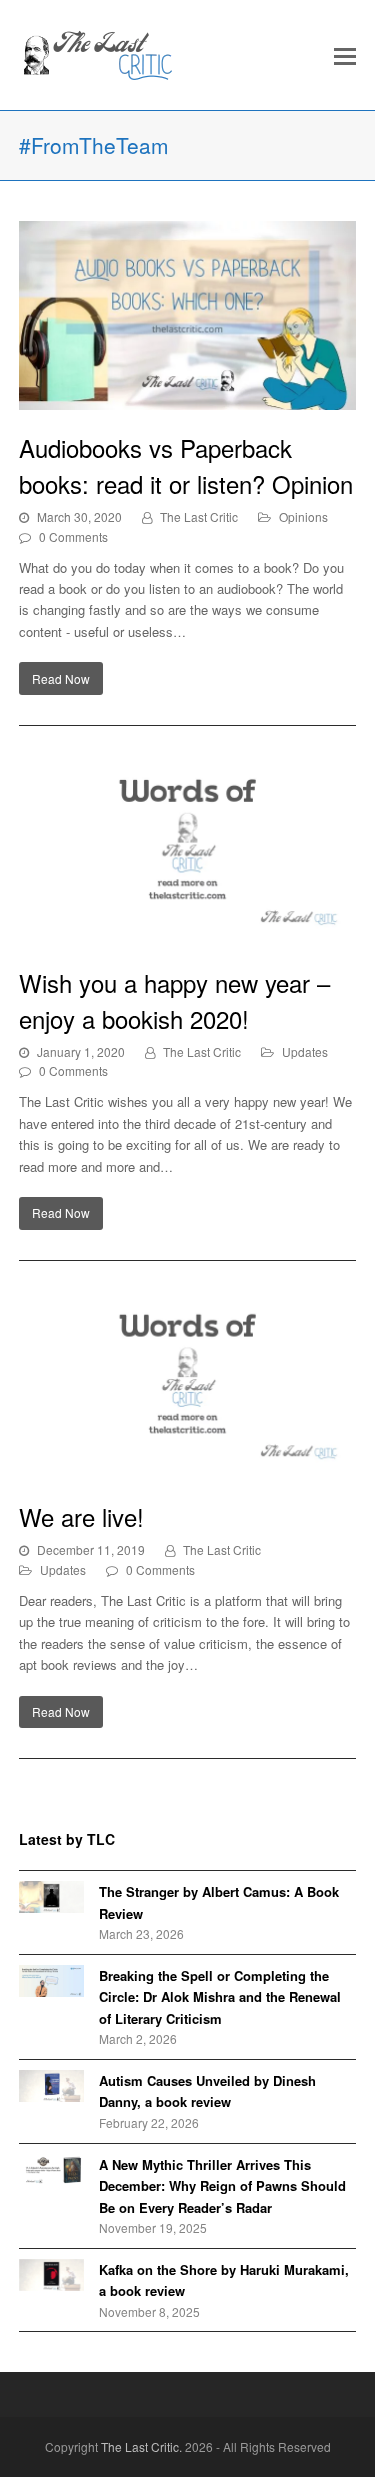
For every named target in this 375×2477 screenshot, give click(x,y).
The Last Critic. (141, 2446)
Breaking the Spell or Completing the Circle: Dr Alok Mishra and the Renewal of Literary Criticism (220, 1997)
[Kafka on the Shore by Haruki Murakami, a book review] (51, 2275)
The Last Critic (199, 516)
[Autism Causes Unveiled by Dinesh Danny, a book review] (51, 2086)
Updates (305, 1051)
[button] (345, 55)
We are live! (81, 1516)
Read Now (61, 678)
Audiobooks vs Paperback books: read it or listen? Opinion (186, 465)
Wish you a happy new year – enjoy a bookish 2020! (174, 1000)
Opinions (303, 516)
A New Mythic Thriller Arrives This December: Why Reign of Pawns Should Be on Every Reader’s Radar (222, 2186)
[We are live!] (188, 1385)
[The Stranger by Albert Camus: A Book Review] (51, 1897)
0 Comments (73, 536)
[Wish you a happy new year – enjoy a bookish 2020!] (188, 850)
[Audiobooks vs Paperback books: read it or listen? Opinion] (188, 315)
